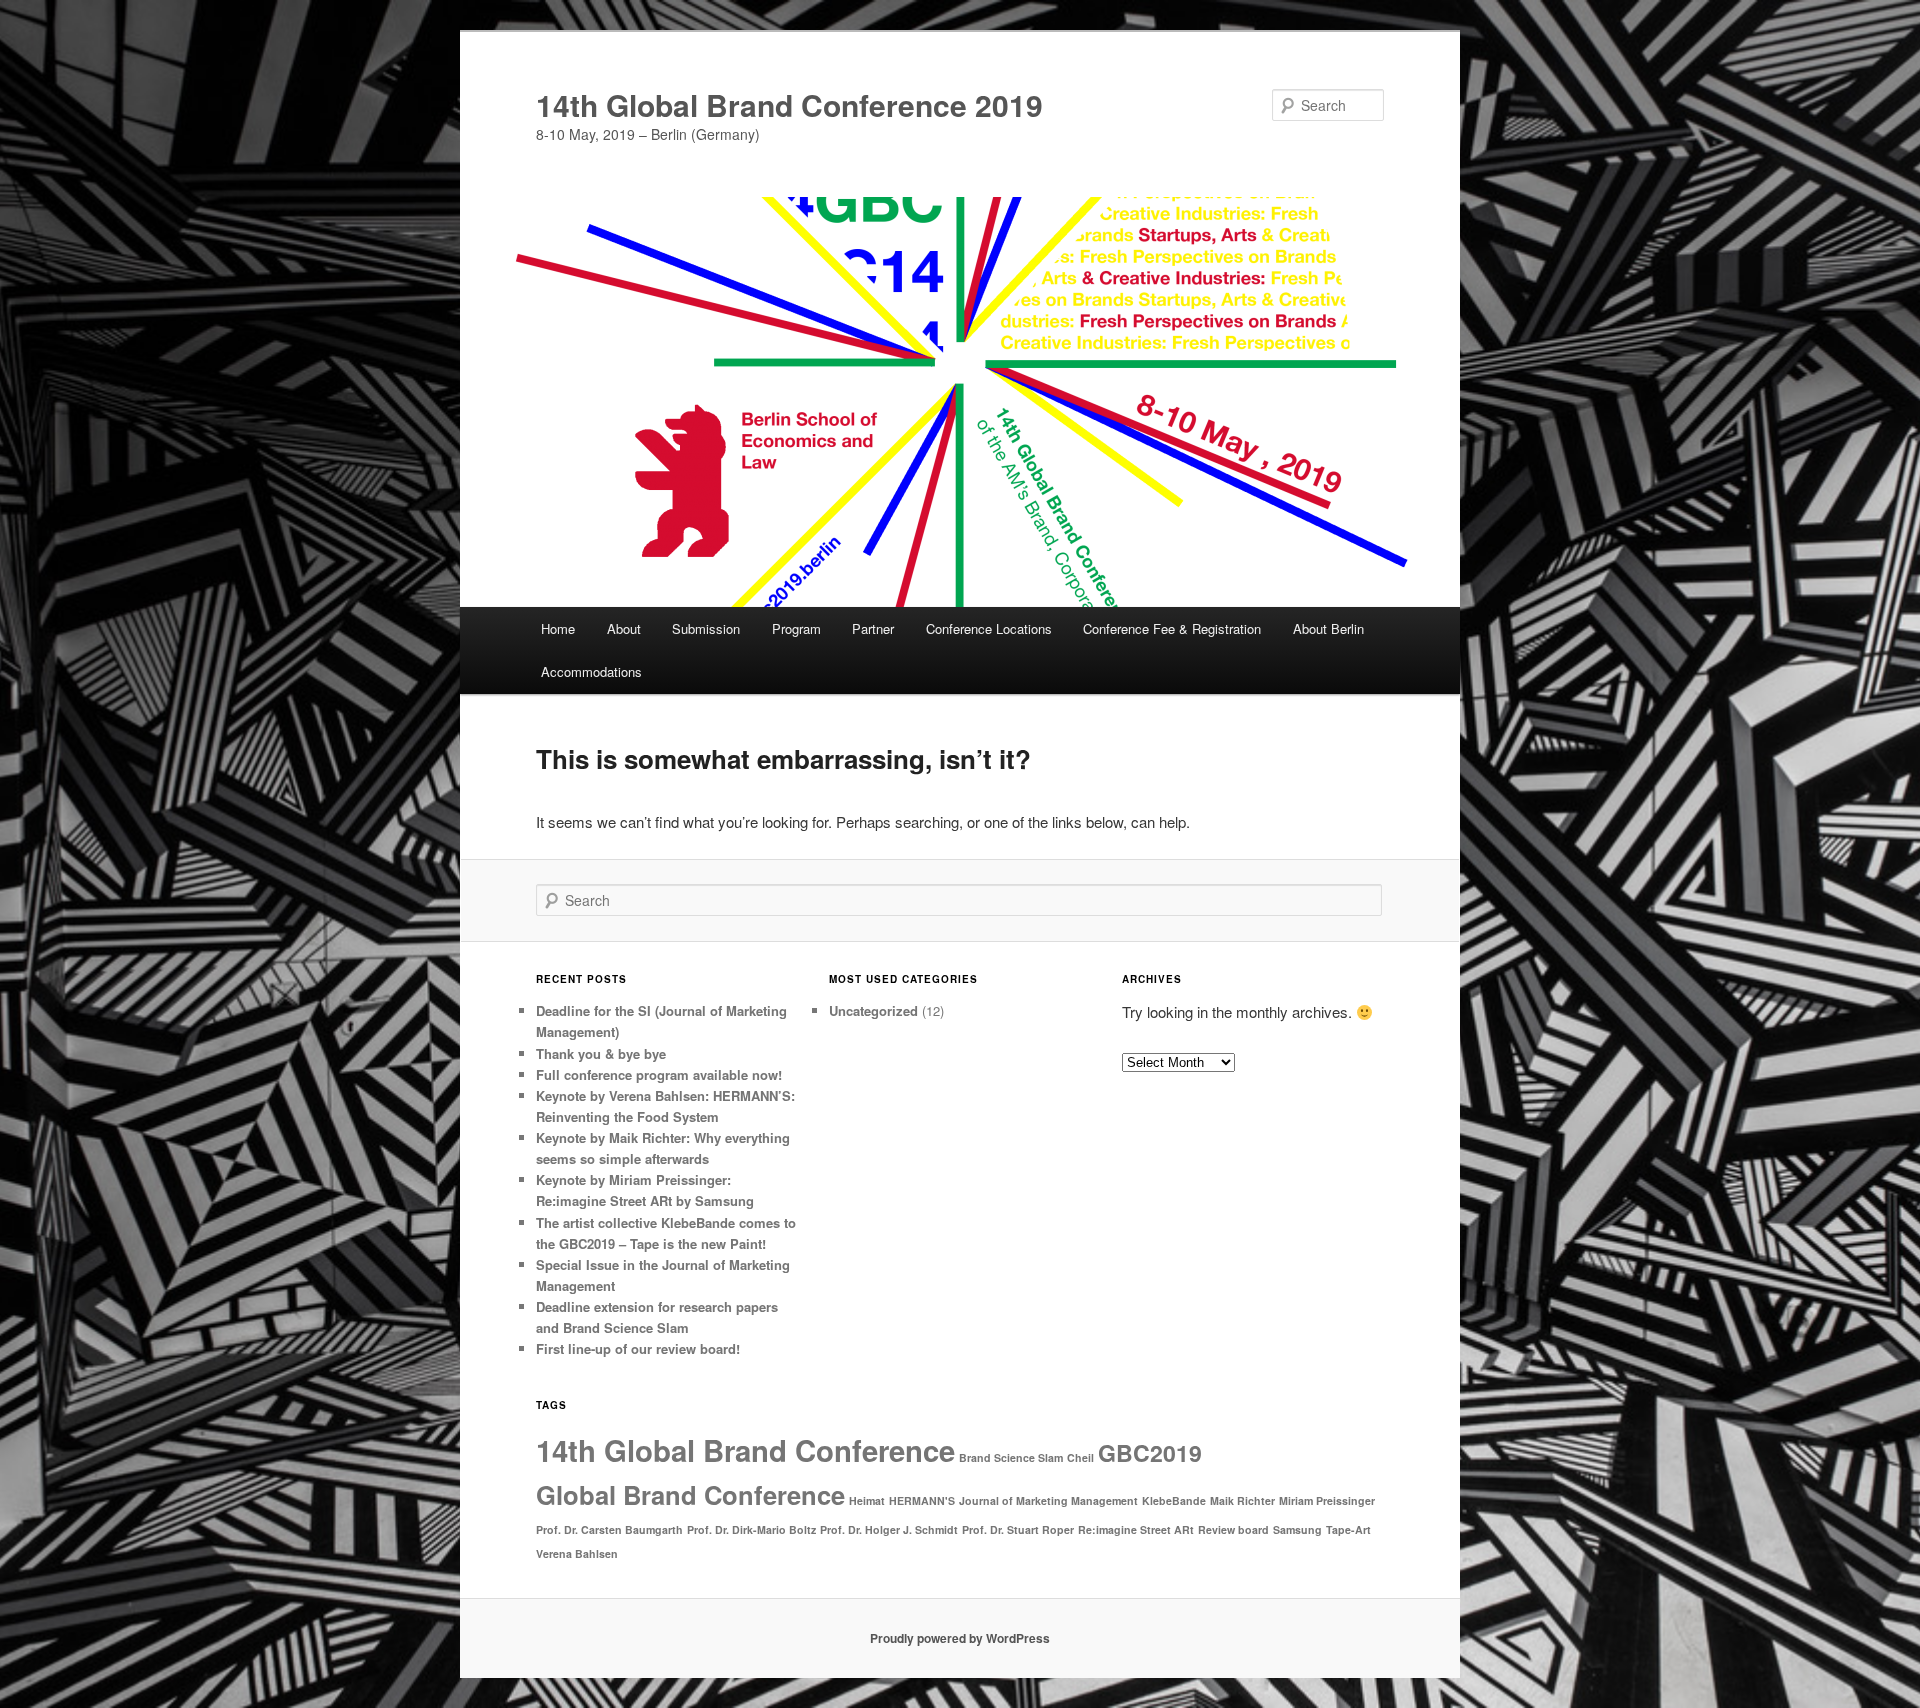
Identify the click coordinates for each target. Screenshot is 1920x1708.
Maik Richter (1242, 1500)
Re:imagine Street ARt (1136, 1529)
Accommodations (591, 671)
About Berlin (1328, 628)
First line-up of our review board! (638, 1348)
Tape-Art (1348, 1529)
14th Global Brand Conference (745, 1450)
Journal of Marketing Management (1048, 1500)
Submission (706, 628)
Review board (1233, 1529)
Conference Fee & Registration (1172, 628)
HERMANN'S (922, 1500)
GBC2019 (1150, 1452)
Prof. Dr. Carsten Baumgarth (609, 1529)
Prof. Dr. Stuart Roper (1018, 1529)
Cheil (1080, 1457)
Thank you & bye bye (601, 1053)
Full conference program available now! (659, 1074)
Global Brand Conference (690, 1494)
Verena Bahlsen (577, 1553)
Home (558, 628)
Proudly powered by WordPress (960, 1638)
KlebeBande (1174, 1500)
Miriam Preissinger (1327, 1500)
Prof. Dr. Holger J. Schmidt (889, 1529)
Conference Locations (989, 628)
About (624, 628)
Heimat (867, 1500)
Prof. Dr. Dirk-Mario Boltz (751, 1529)
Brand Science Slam (1011, 1457)
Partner (873, 628)
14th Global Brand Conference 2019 (789, 104)
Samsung (1297, 1529)
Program (796, 628)
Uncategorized (873, 1010)
